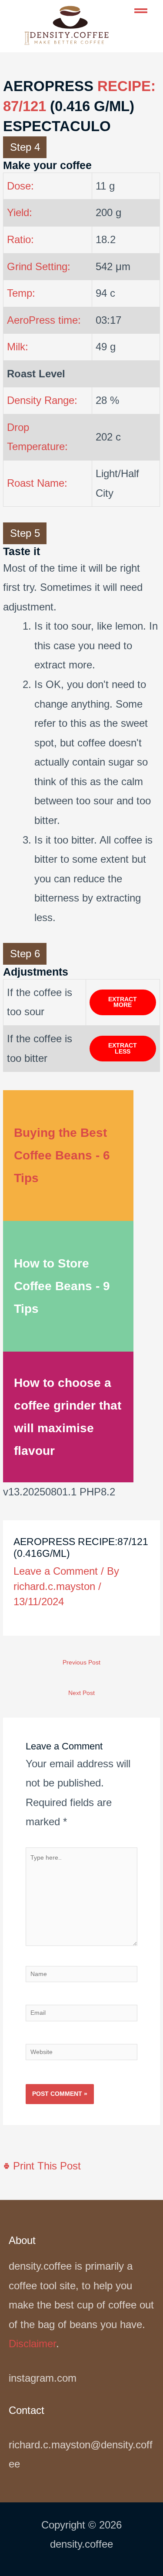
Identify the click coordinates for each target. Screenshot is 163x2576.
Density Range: (42, 400)
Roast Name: (37, 483)
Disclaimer (32, 2344)
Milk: (18, 347)
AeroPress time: (44, 320)
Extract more (123, 1002)
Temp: (21, 293)
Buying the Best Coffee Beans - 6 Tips (62, 1155)
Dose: (20, 186)
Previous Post (81, 1663)
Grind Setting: (39, 266)
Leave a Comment (56, 1571)
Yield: (20, 212)
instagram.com (43, 2378)
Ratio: (20, 239)
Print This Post (45, 2166)
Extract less (123, 1049)
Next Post (81, 1693)
